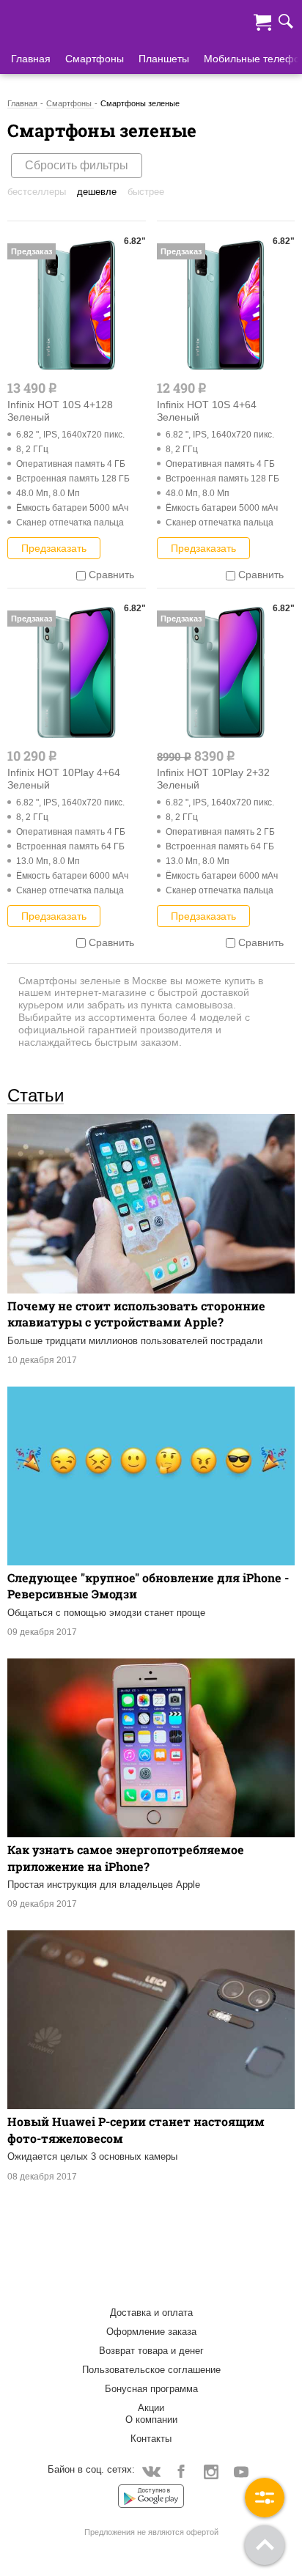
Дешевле (97, 192)
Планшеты (164, 59)
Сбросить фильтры (77, 165)
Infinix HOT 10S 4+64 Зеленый (207, 411)
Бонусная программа (151, 2389)
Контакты (151, 2439)
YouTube (242, 2471)
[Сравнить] (81, 575)
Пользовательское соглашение (151, 2370)
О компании (151, 2420)
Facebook (181, 2471)
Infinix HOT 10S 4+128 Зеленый (60, 411)
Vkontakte (151, 2471)
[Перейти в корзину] (262, 21)
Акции (151, 2408)
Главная (31, 59)
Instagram (211, 2471)
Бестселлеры (37, 192)
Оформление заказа (151, 2332)
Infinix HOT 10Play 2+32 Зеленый (213, 779)
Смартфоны (95, 59)
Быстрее (146, 192)
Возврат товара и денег (151, 2351)
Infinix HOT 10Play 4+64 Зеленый (64, 779)
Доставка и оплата (151, 2313)
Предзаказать (54, 548)
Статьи (36, 1095)
